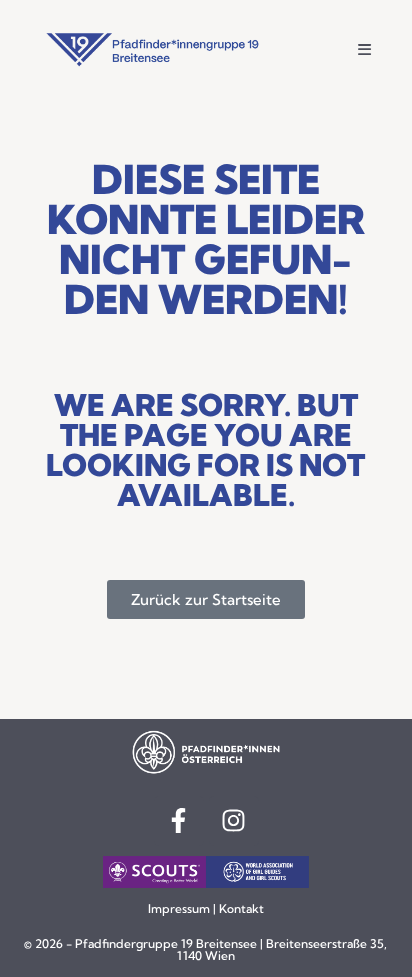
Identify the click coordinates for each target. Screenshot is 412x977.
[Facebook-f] (179, 821)
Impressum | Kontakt (206, 908)
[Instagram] (234, 821)
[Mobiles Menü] (365, 49)
